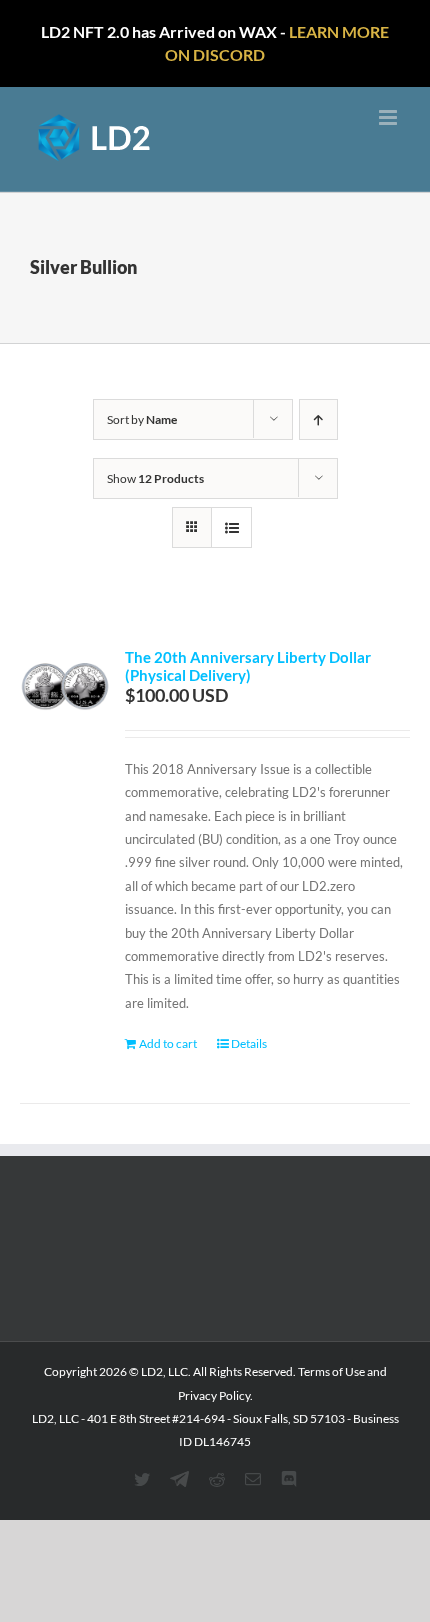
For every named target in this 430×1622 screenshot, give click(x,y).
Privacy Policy (214, 1395)
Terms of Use (331, 1371)
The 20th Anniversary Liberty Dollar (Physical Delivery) (248, 666)
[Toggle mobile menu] (389, 117)
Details (249, 1043)
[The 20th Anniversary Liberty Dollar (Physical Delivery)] (65, 693)
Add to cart (168, 1043)
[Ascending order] (318, 419)
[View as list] (231, 527)
